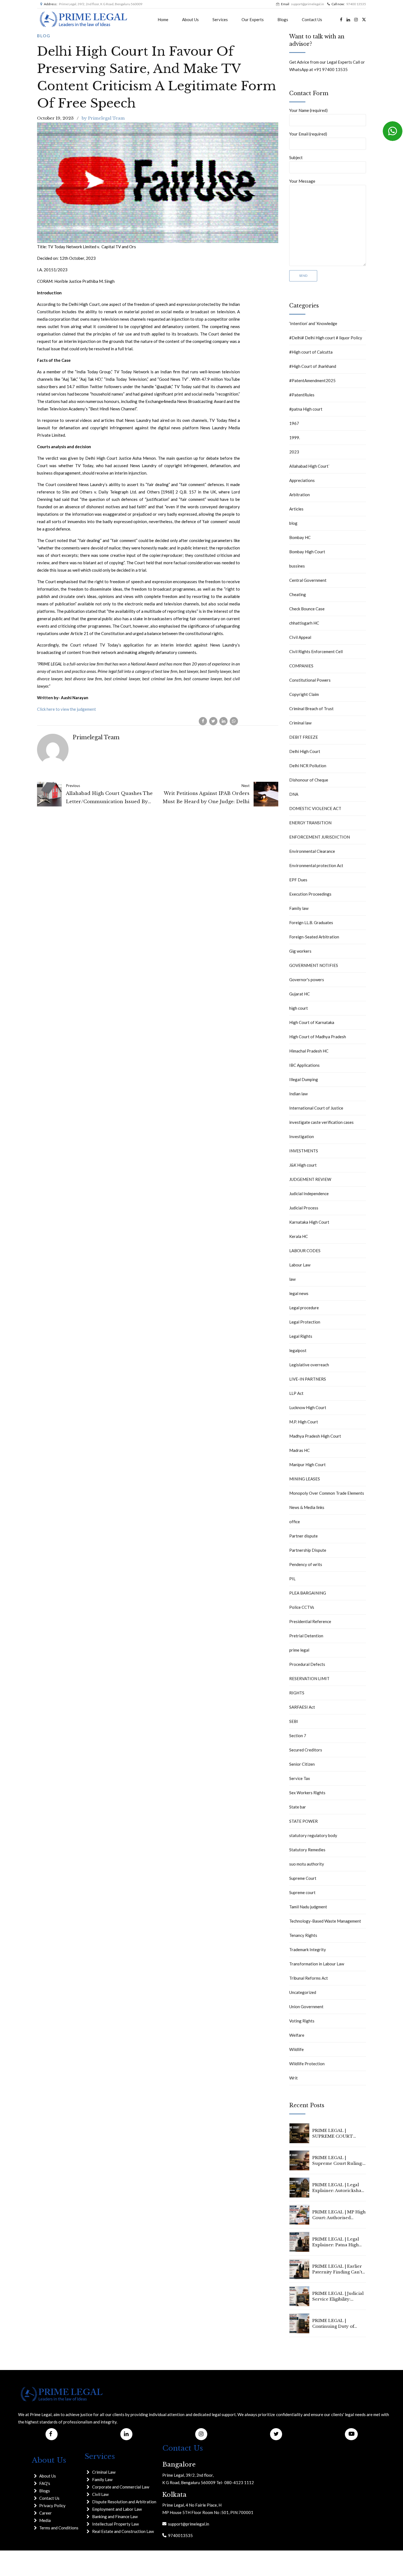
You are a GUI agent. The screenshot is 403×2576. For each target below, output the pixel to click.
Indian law (298, 1094)
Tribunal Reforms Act (309, 1978)
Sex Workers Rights (307, 1793)
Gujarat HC (300, 994)
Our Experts (253, 19)
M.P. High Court (304, 1422)
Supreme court (302, 1892)
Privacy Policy (52, 2506)
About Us (190, 19)
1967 (294, 423)
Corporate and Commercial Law (121, 2487)
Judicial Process (304, 1208)
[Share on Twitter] (213, 721)
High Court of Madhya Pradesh (318, 1037)
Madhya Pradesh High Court (315, 1436)
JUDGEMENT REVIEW (310, 1179)
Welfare (297, 2035)
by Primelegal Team (103, 118)
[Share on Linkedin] (223, 721)
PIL (292, 1579)
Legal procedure (304, 1308)
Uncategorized (303, 1992)
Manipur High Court (307, 1465)
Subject (296, 157)
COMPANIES (301, 666)
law (292, 1279)
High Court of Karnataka (312, 1022)
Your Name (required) (308, 110)
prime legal (299, 1650)
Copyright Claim (304, 694)
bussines (297, 566)
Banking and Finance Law (115, 2516)
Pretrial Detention (306, 1636)
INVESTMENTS (304, 1151)
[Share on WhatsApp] (234, 721)
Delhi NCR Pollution (308, 766)
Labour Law (300, 1265)
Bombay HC (300, 537)
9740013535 (180, 2535)
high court (299, 1008)
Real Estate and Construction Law (123, 2531)
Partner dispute (303, 1536)
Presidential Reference (310, 1621)
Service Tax (300, 1778)
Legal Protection (305, 1322)
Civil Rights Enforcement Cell (316, 651)
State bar (298, 1807)
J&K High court (303, 1165)
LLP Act (296, 1393)
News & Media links (307, 1507)
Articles (296, 509)
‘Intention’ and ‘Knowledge (313, 323)
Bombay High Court (307, 552)
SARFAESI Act (302, 1707)
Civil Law (100, 2494)
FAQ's (45, 2483)
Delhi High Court (305, 751)
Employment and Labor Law (117, 2509)
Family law (299, 908)
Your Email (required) (308, 134)
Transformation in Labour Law (317, 1964)
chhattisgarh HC (304, 623)
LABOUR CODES (305, 1251)
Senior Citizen (302, 1764)
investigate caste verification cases (321, 1122)
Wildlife (296, 2049)
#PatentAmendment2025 (312, 380)
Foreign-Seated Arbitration (314, 937)
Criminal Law (104, 2472)
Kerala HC (299, 1236)
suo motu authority (307, 1864)
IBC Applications (304, 1065)
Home (163, 19)
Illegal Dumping (304, 1079)
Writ (293, 2078)
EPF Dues (298, 880)
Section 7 (298, 1736)
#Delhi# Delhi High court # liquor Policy (326, 338)
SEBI (294, 1721)
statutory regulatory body (313, 1835)
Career (46, 2513)
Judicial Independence (309, 1194)
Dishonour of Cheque (309, 780)
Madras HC (300, 1450)
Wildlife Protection (307, 2064)
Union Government (306, 2007)
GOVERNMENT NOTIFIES (314, 965)
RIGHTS (297, 1693)
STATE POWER (303, 1821)
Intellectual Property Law (115, 2524)
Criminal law (300, 723)
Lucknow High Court (308, 1407)
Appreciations (302, 480)
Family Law (102, 2479)
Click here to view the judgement (66, 709)
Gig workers (300, 951)
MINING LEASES (305, 1479)
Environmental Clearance (312, 851)
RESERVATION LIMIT (309, 1678)
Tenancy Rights (303, 1935)
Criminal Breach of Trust (311, 709)
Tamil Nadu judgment (308, 1907)
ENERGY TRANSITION (310, 823)
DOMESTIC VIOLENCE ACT (315, 808)
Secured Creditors (306, 1750)
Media (45, 2520)
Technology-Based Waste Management (325, 1921)
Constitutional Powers (310, 680)
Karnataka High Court (309, 1222)
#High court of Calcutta (311, 352)
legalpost (298, 1350)
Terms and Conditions (59, 2528)
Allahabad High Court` (310, 466)
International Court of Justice (316, 1108)
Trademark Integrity (308, 1949)
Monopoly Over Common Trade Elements (327, 1493)
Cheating (298, 594)
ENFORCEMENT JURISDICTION (320, 837)
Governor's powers (307, 980)
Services (220, 19)
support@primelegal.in (188, 2524)
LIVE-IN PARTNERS (308, 1379)
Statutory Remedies (307, 1850)
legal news (299, 1293)
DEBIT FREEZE (304, 737)
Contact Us (312, 19)
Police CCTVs (302, 1607)
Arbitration (300, 495)
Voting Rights (302, 2021)
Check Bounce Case (307, 609)
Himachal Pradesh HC (309, 1051)
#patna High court (306, 409)
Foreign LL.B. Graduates (311, 922)
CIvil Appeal (300, 637)
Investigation (302, 1136)
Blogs (283, 19)
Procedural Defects (307, 1664)
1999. (295, 438)
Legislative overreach (309, 1365)
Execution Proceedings (310, 894)
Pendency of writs (306, 1564)
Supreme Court (303, 1878)
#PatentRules (302, 395)
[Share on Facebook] (203, 721)
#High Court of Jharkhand (313, 366)
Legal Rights (301, 1336)
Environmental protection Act (316, 865)
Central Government (308, 580)
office (295, 1522)
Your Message (302, 181)
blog (44, 36)
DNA (294, 794)
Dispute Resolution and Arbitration (124, 2502)
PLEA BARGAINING (308, 1593)
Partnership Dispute (308, 1550)
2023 (294, 452)
